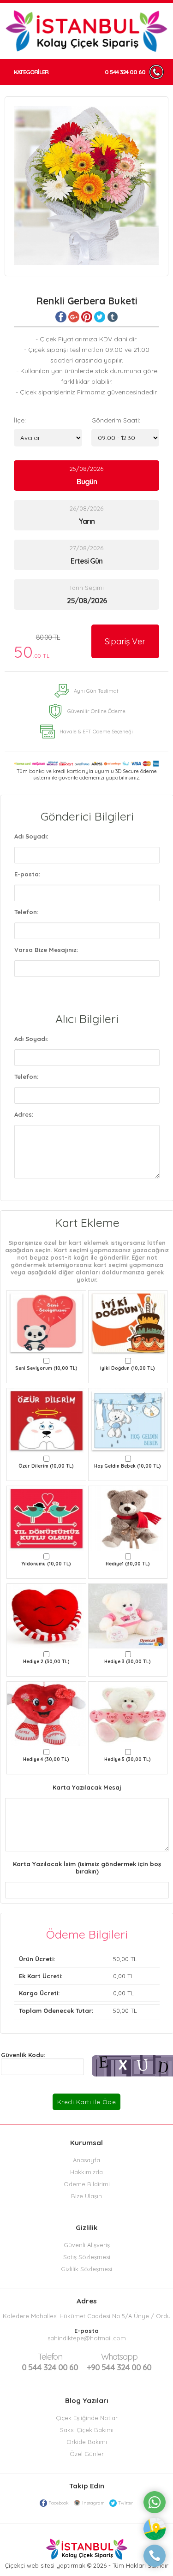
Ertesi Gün (86, 561)
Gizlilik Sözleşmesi (86, 2269)
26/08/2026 (86, 515)
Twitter (125, 2503)
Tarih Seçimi (86, 588)
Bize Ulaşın (86, 2196)
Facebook (59, 2503)
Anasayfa (86, 2160)
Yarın (86, 521)
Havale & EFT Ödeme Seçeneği (96, 732)
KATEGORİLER (31, 72)
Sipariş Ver (125, 641)
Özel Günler (87, 2454)
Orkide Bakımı (87, 2442)
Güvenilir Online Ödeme (96, 711)
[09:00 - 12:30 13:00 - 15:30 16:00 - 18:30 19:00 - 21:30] (125, 438)
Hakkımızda (86, 2172)
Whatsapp (119, 2357)
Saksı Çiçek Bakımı (87, 2430)
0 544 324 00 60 (125, 72)
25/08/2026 (86, 476)
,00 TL (78, 1959)
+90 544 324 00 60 (119, 2362)
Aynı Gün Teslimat (96, 691)
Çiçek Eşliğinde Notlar (87, 2418)
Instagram (93, 2503)
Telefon (50, 2357)
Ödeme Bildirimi (87, 2184)
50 (37, 647)
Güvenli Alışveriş (87, 2245)
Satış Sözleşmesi (87, 2257)
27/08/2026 (86, 555)
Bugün (87, 482)
